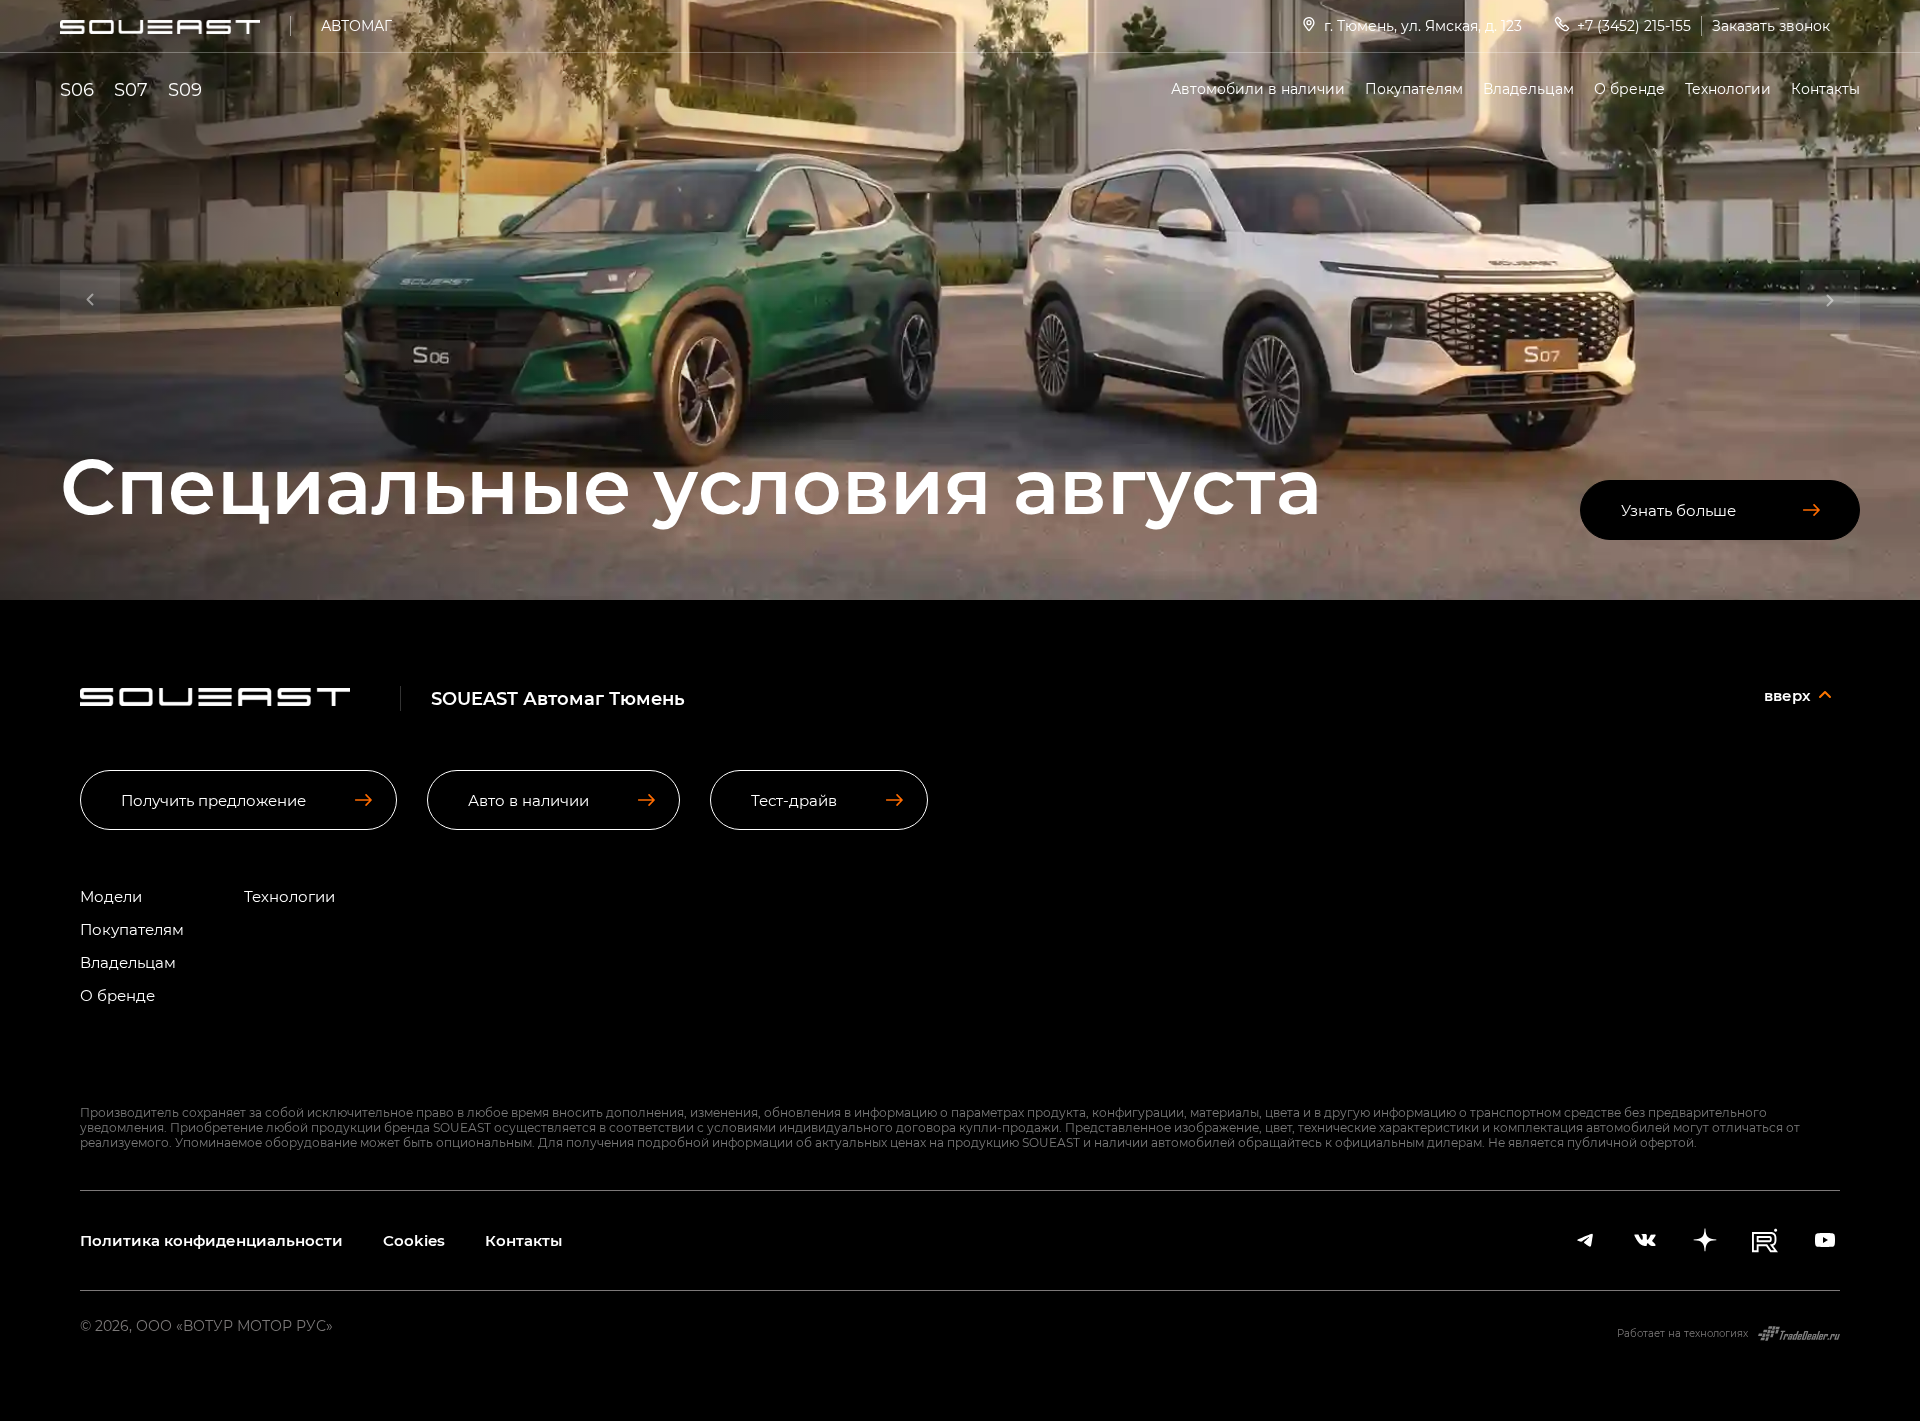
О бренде (1629, 88)
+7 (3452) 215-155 (1634, 25)
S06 (77, 89)
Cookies (414, 1240)
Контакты (1825, 88)
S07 (131, 89)
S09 (185, 89)
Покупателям (1414, 88)
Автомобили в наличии (1258, 88)
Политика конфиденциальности (211, 1240)
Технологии (1728, 88)
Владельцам (1528, 88)
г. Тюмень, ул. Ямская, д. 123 (1423, 25)
